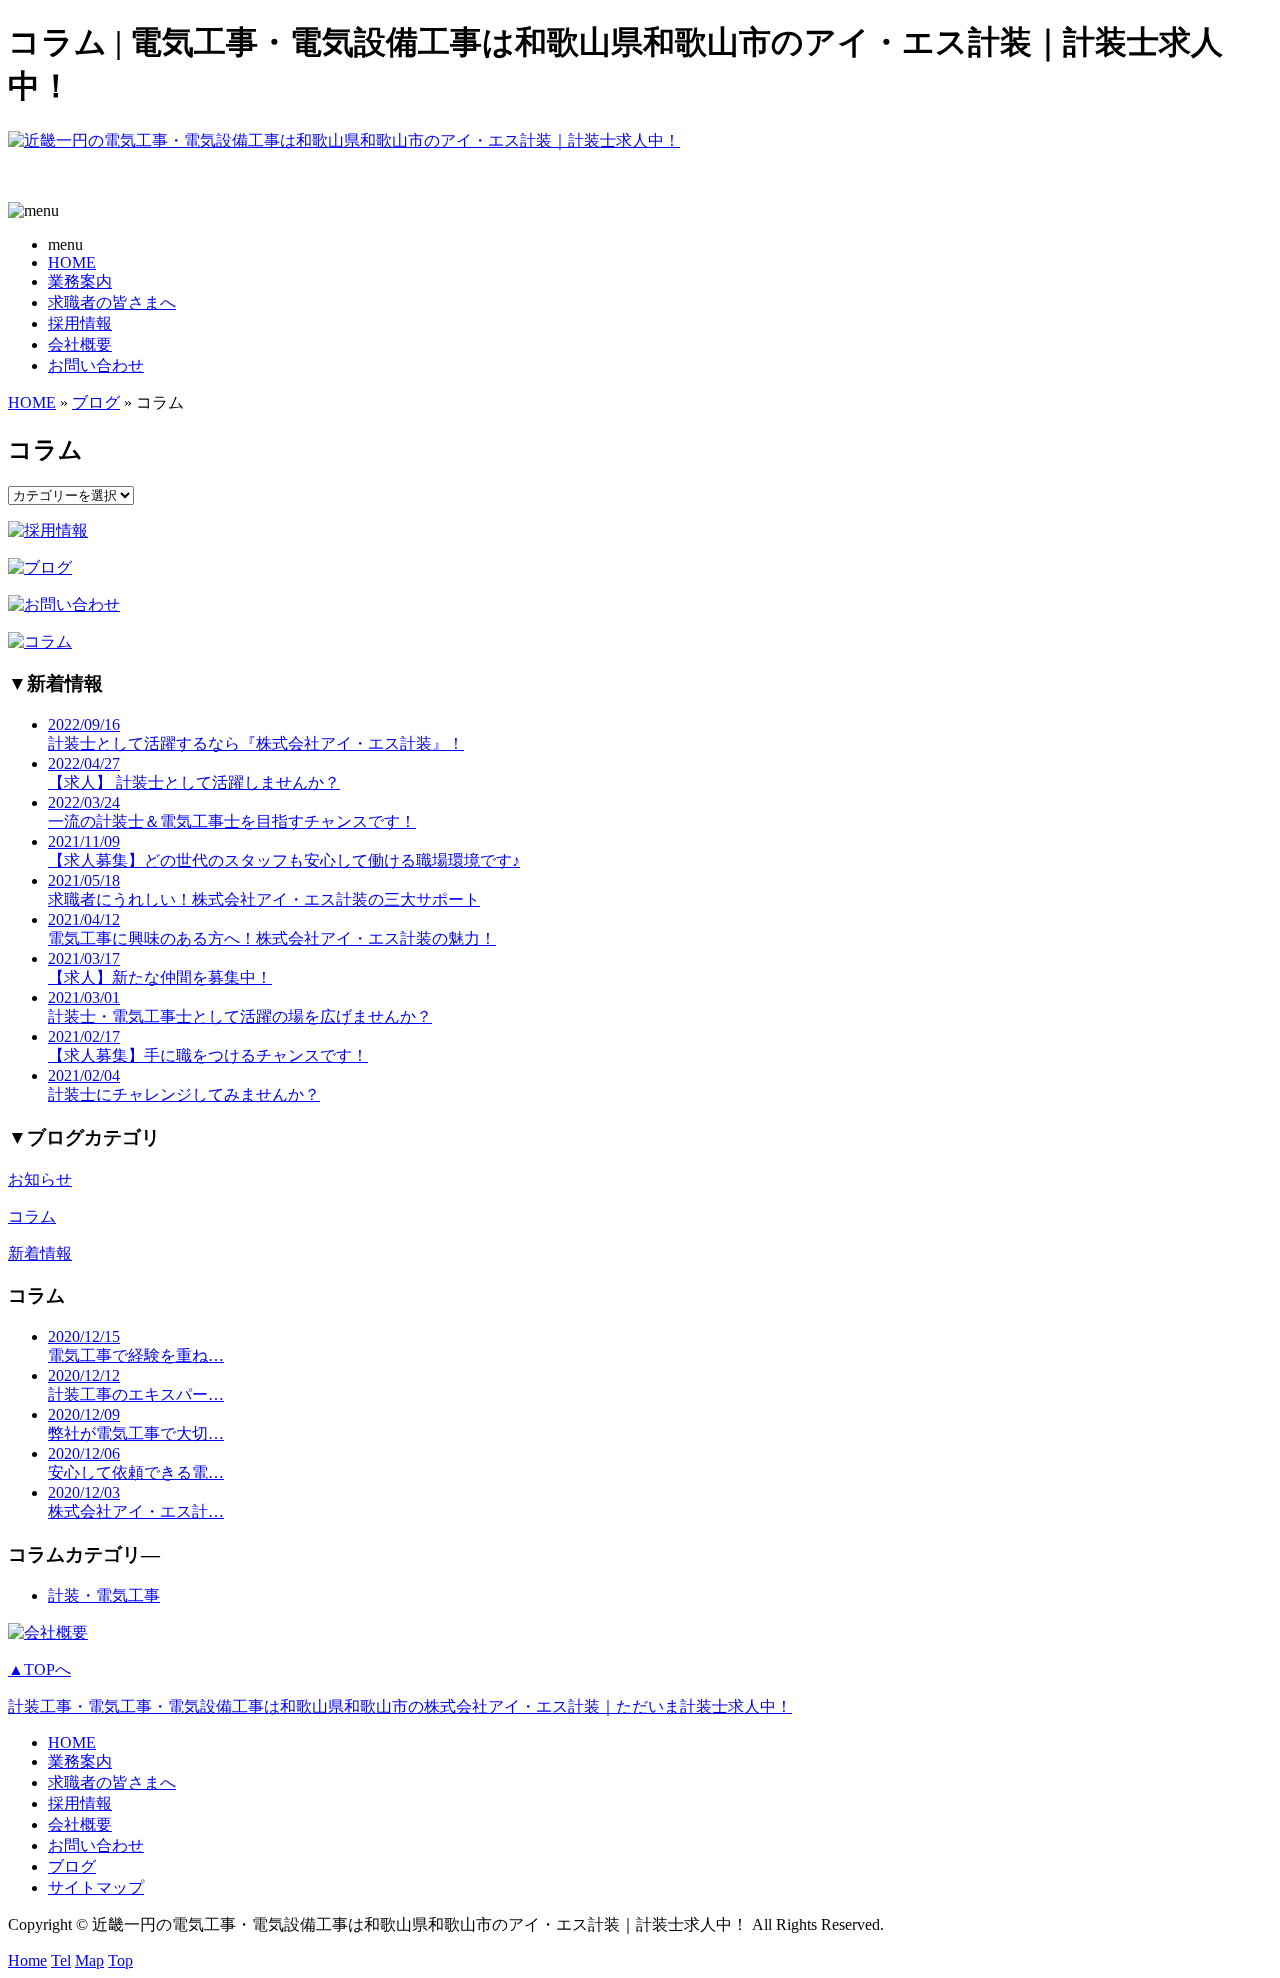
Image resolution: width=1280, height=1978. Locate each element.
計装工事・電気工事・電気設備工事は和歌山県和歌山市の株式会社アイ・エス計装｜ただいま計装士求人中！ (400, 1706)
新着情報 (40, 1253)
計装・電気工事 (104, 1595)
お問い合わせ (96, 365)
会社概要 (80, 344)
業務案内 (80, 281)
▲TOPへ (39, 1669)
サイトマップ (96, 1887)
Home (27, 1960)
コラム (32, 1216)
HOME (72, 262)
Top (120, 1960)
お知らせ (40, 1179)
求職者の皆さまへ (112, 302)
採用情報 (80, 323)
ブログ (96, 402)
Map (89, 1960)
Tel (61, 1960)
